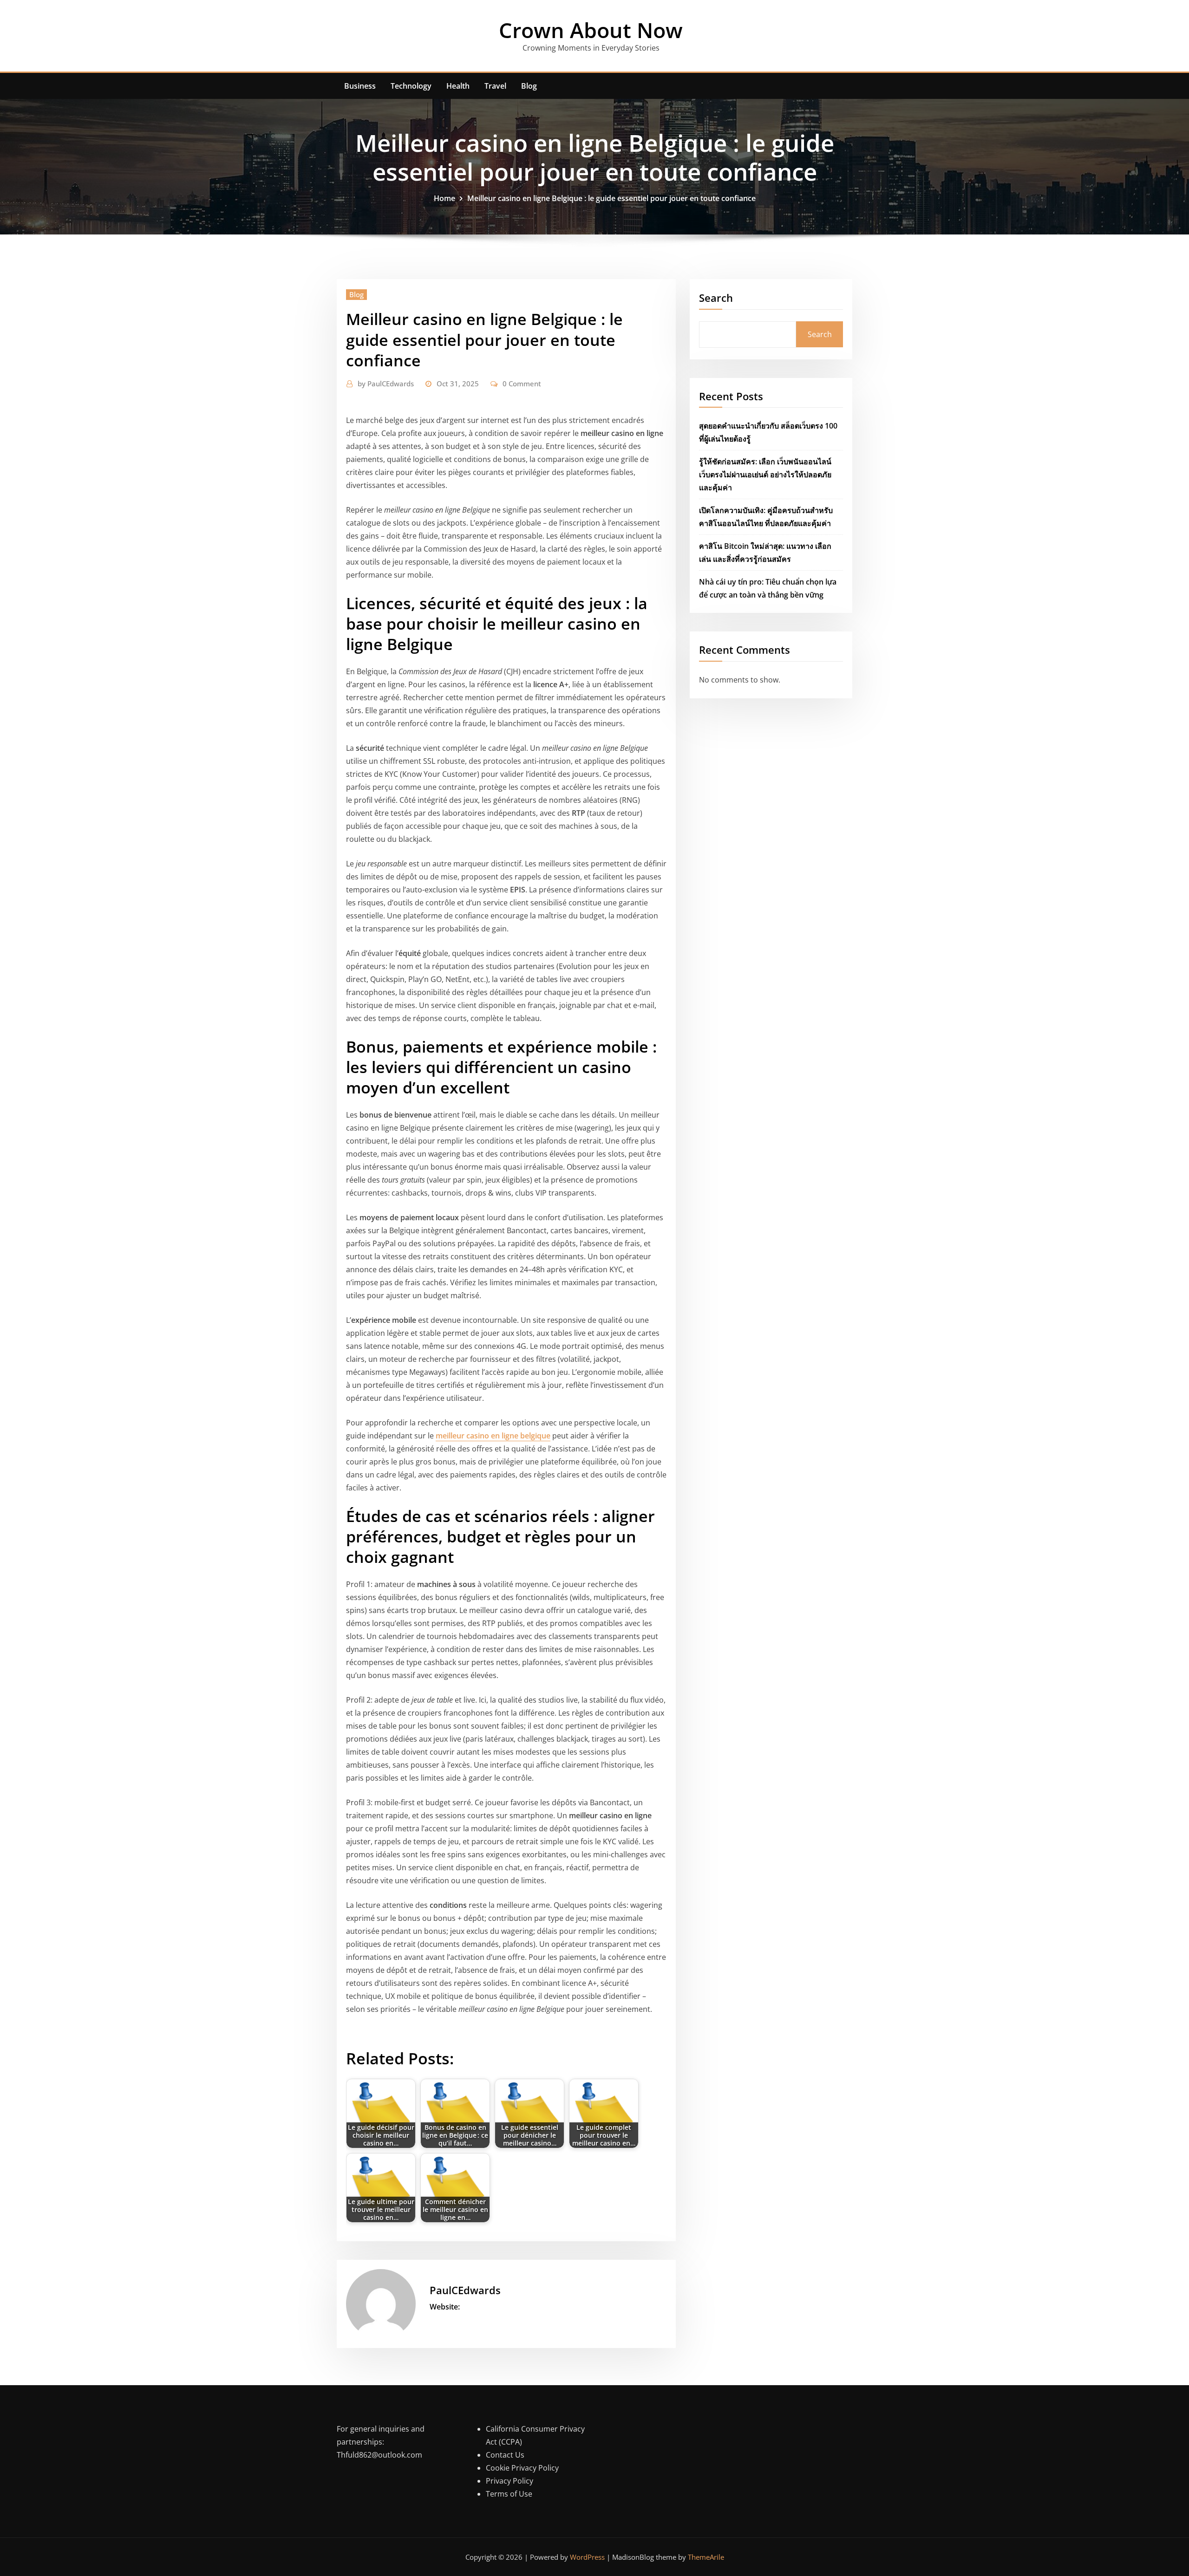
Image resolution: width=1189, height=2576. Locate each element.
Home (444, 198)
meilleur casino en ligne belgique (493, 1436)
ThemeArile (706, 2557)
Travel (495, 86)
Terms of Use (509, 2494)
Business (360, 86)
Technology (411, 86)
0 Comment (522, 384)
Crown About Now (591, 30)
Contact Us (505, 2455)
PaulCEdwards (386, 384)
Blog (529, 86)
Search (716, 298)
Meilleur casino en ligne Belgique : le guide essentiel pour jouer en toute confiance (611, 198)
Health (458, 86)
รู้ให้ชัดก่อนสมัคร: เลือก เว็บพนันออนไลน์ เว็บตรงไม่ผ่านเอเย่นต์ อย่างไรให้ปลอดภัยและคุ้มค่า (765, 475)
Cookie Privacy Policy (522, 2468)
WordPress (587, 2557)
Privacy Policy (510, 2481)
